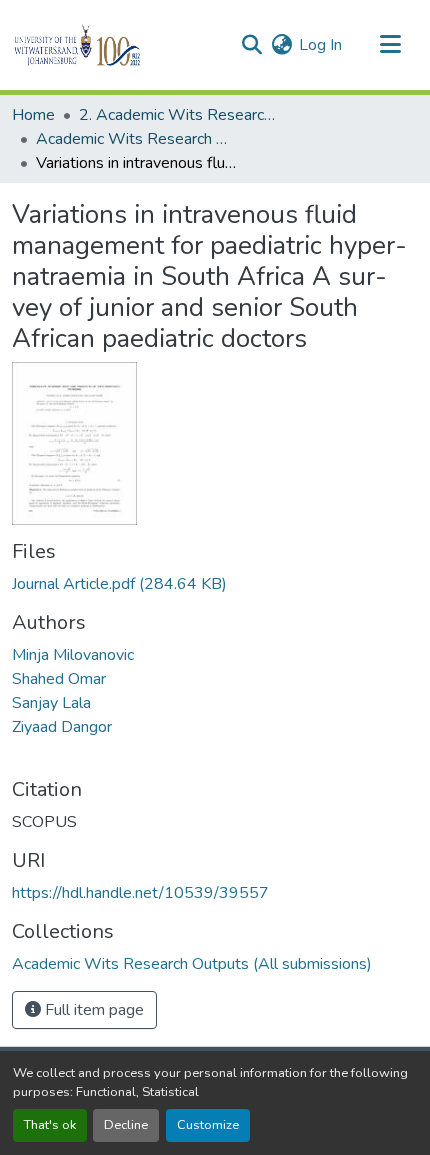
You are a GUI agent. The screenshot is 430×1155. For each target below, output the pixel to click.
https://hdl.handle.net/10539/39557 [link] (140, 893)
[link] (215, 584)
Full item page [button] (92, 1010)
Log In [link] (320, 45)
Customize (208, 1125)
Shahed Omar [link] (59, 679)
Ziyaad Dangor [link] (62, 727)
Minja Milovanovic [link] (73, 655)
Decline (126, 1125)
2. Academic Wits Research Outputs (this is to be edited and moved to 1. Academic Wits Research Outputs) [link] (179, 115)
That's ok (50, 1125)
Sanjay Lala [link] (51, 703)
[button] (111, 45)
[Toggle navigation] (390, 45)
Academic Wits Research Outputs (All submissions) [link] (136, 139)
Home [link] (33, 115)
